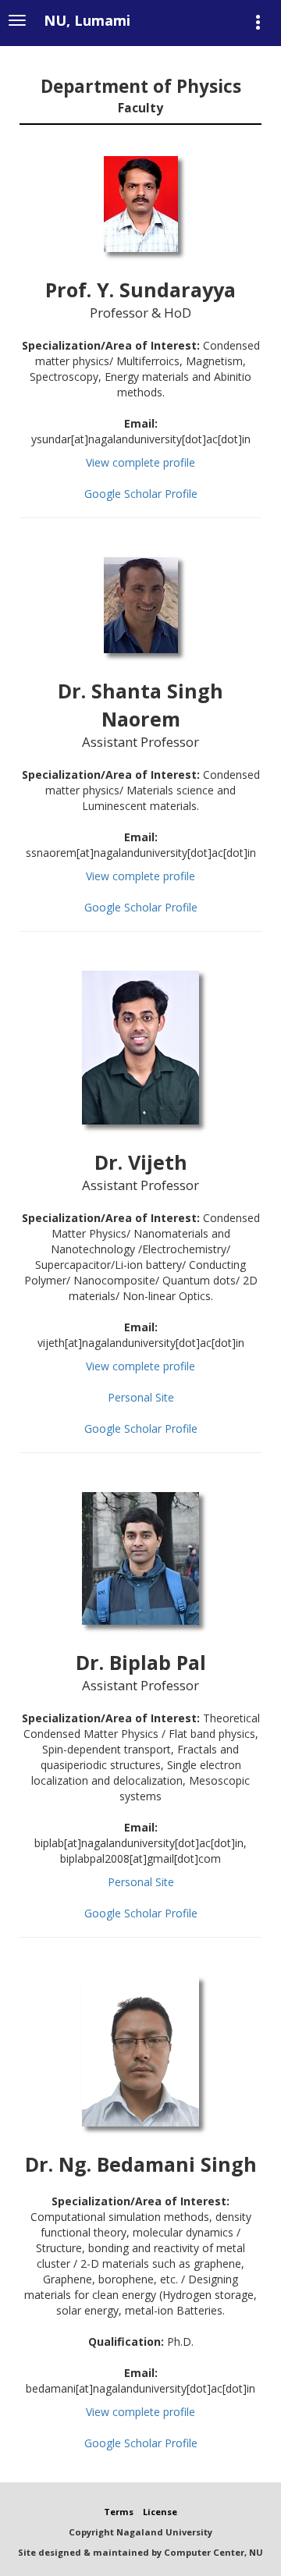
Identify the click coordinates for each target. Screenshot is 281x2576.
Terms (119, 2512)
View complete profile (140, 462)
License (160, 2512)
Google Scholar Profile (141, 494)
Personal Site (141, 1397)
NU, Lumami (87, 20)
